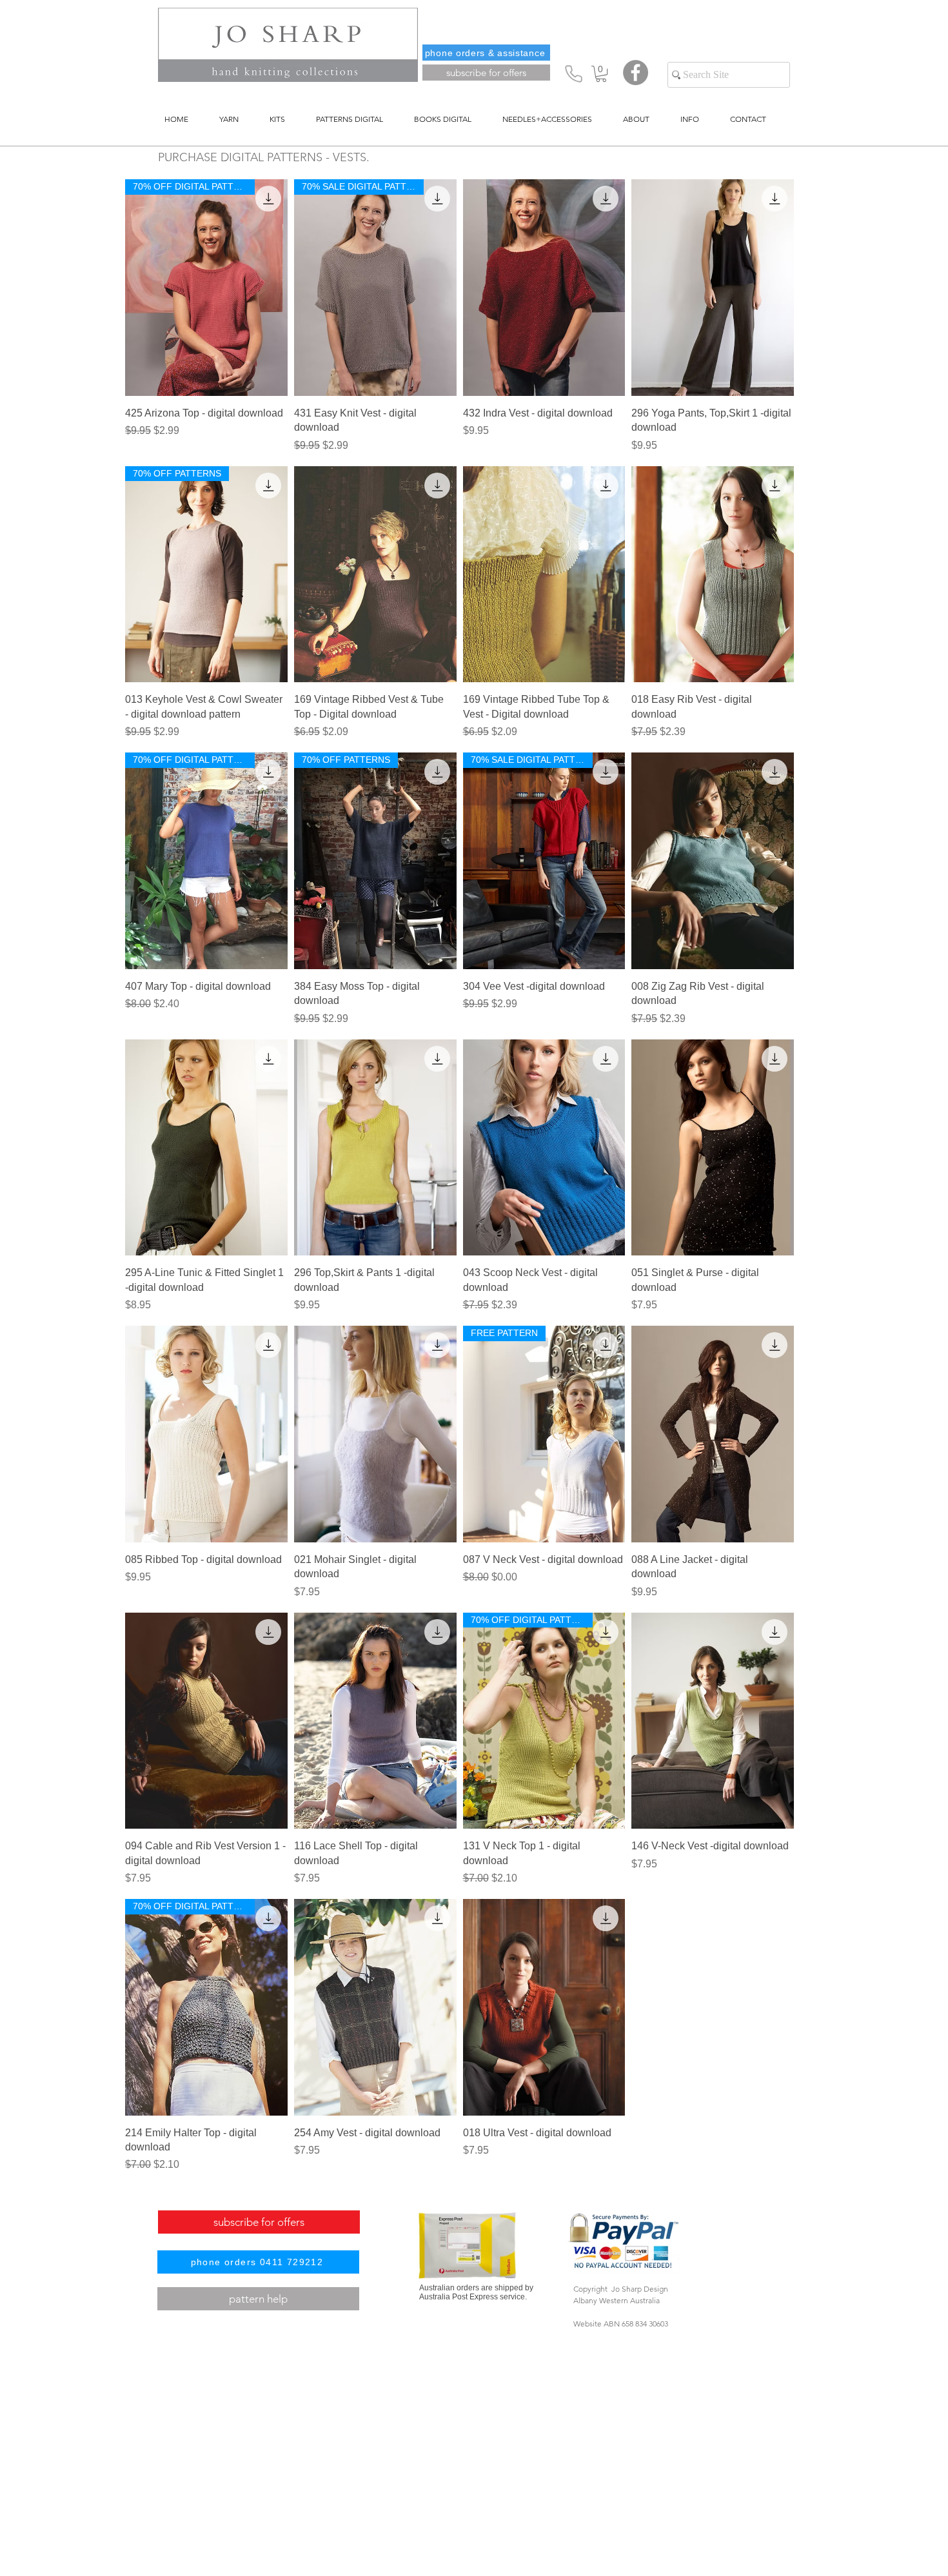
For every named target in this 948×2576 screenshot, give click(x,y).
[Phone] (573, 74)
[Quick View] (544, 288)
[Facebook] (636, 73)
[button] (601, 74)
